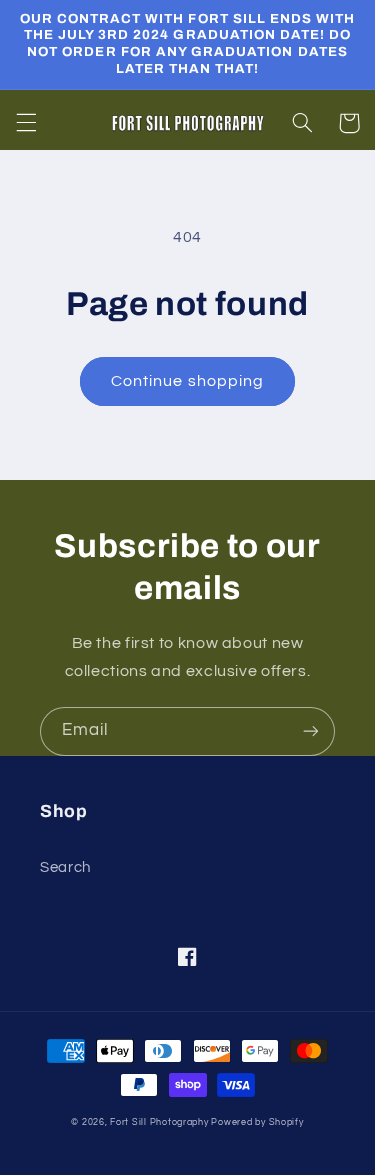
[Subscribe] (311, 731)
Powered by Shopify (257, 1122)
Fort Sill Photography (159, 1122)
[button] (26, 123)
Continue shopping (187, 381)
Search (65, 867)
